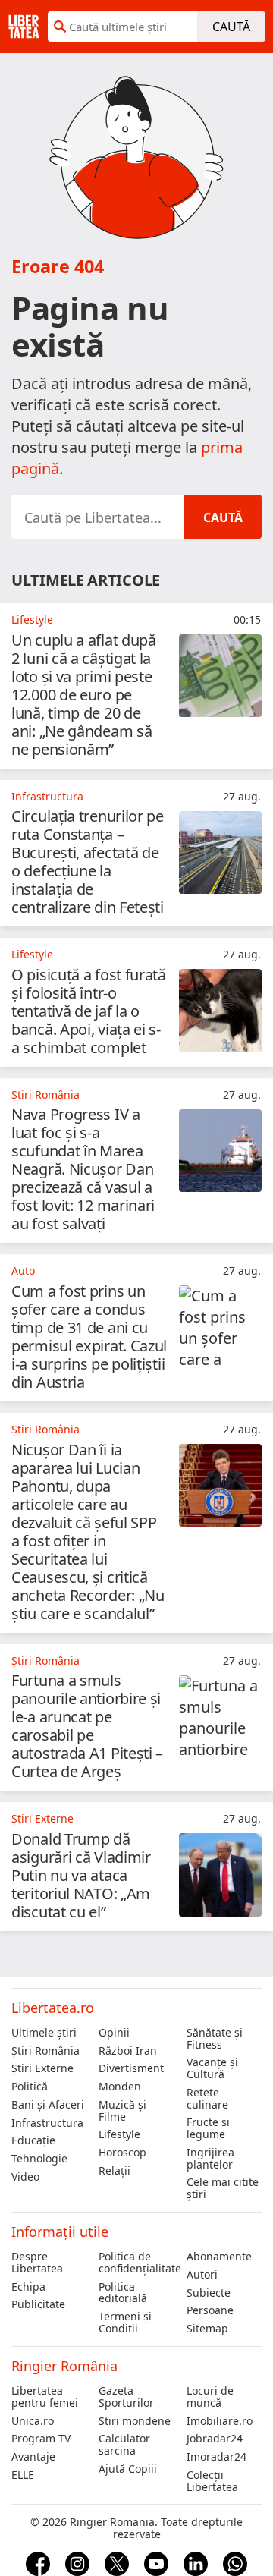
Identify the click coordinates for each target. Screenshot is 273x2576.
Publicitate (38, 2304)
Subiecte (209, 2293)
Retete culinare (207, 2099)
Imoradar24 (217, 2457)
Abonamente (219, 2257)
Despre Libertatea (37, 2263)
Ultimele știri (44, 2033)
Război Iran (128, 2051)
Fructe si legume (208, 2128)
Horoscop (122, 2153)
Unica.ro (33, 2421)
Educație (33, 2140)
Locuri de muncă (210, 2397)
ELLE (23, 2475)
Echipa (28, 2287)
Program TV (41, 2439)
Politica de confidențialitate (136, 2263)
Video (25, 2177)
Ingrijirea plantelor (210, 2159)
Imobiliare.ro (220, 2421)
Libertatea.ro (53, 2008)
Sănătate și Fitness (215, 2039)
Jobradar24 (215, 2439)
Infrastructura (47, 2123)
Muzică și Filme (122, 2111)
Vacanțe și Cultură (212, 2068)
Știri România (45, 2051)
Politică (30, 2087)
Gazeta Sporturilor (126, 2397)
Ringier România (64, 2366)
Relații (115, 2171)
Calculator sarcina (124, 2445)
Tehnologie (39, 2159)
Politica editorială (123, 2293)
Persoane (210, 2310)
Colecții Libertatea (212, 2481)
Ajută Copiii (128, 2469)
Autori (202, 2275)
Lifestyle (119, 2134)
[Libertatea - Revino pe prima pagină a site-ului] (24, 27)
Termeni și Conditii (125, 2323)
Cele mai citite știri (223, 2188)
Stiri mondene (135, 2421)
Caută (231, 27)
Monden (120, 2087)
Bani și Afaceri (48, 2105)
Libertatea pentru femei (45, 2397)
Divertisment (131, 2068)
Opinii (114, 2033)
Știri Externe (42, 2068)
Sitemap (207, 2329)
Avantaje (33, 2457)
